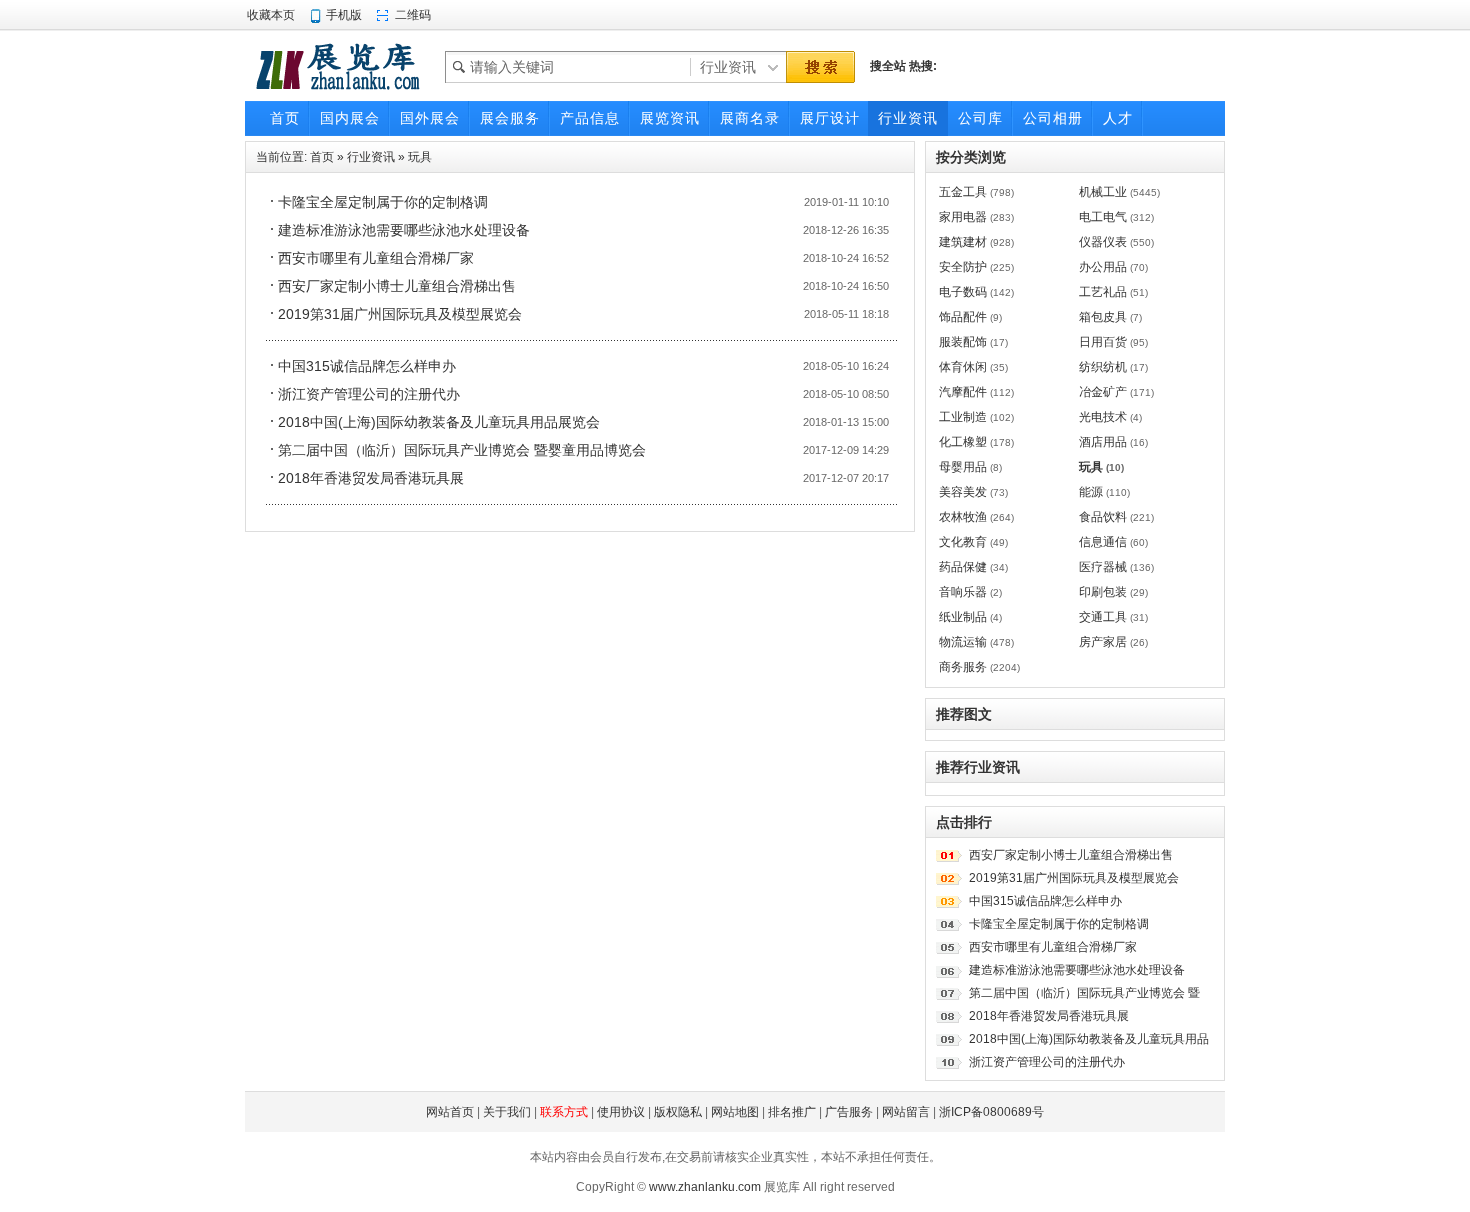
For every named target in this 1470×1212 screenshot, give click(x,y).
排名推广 (792, 1112)
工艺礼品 (1103, 292)
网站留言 (906, 1112)
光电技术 (1103, 417)
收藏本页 (271, 15)
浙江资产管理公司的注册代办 (369, 394)
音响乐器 (963, 592)
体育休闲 (963, 367)
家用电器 (963, 217)
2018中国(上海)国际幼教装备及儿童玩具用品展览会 (439, 422)
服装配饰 (963, 342)
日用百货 (1103, 342)
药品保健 (963, 567)
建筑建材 (963, 242)
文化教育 (963, 542)
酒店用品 (1103, 442)
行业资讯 (371, 157)
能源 (1091, 492)
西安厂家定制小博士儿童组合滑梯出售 (397, 286)
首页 (322, 157)
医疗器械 (1103, 567)
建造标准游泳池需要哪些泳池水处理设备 (404, 230)
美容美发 (963, 492)
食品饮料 (1103, 517)
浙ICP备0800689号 (991, 1112)
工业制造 (963, 417)
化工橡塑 (963, 442)
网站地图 (735, 1112)
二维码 (413, 15)
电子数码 (963, 292)
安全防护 (963, 267)
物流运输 (963, 642)
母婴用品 (963, 467)
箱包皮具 (1103, 317)
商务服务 (963, 667)
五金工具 (963, 192)
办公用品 (1103, 267)
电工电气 (1103, 217)
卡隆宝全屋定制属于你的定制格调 (383, 202)
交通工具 (1103, 617)
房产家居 (1103, 642)
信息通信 (1103, 542)
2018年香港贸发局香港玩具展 (371, 478)
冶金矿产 (1103, 392)
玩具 (420, 157)
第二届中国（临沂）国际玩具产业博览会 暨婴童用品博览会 (462, 450)
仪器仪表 (1103, 242)
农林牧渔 (963, 517)
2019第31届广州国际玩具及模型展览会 (400, 314)
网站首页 (450, 1112)
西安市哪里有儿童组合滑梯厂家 (376, 258)
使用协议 (621, 1112)
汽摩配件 (963, 392)
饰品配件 (963, 317)
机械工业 (1103, 192)
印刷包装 (1103, 592)
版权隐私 (678, 1112)
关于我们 (507, 1112)
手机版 (344, 15)
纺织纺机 (1103, 367)
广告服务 (849, 1112)
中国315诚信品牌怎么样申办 (367, 366)
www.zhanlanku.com (705, 1187)
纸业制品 (963, 617)
